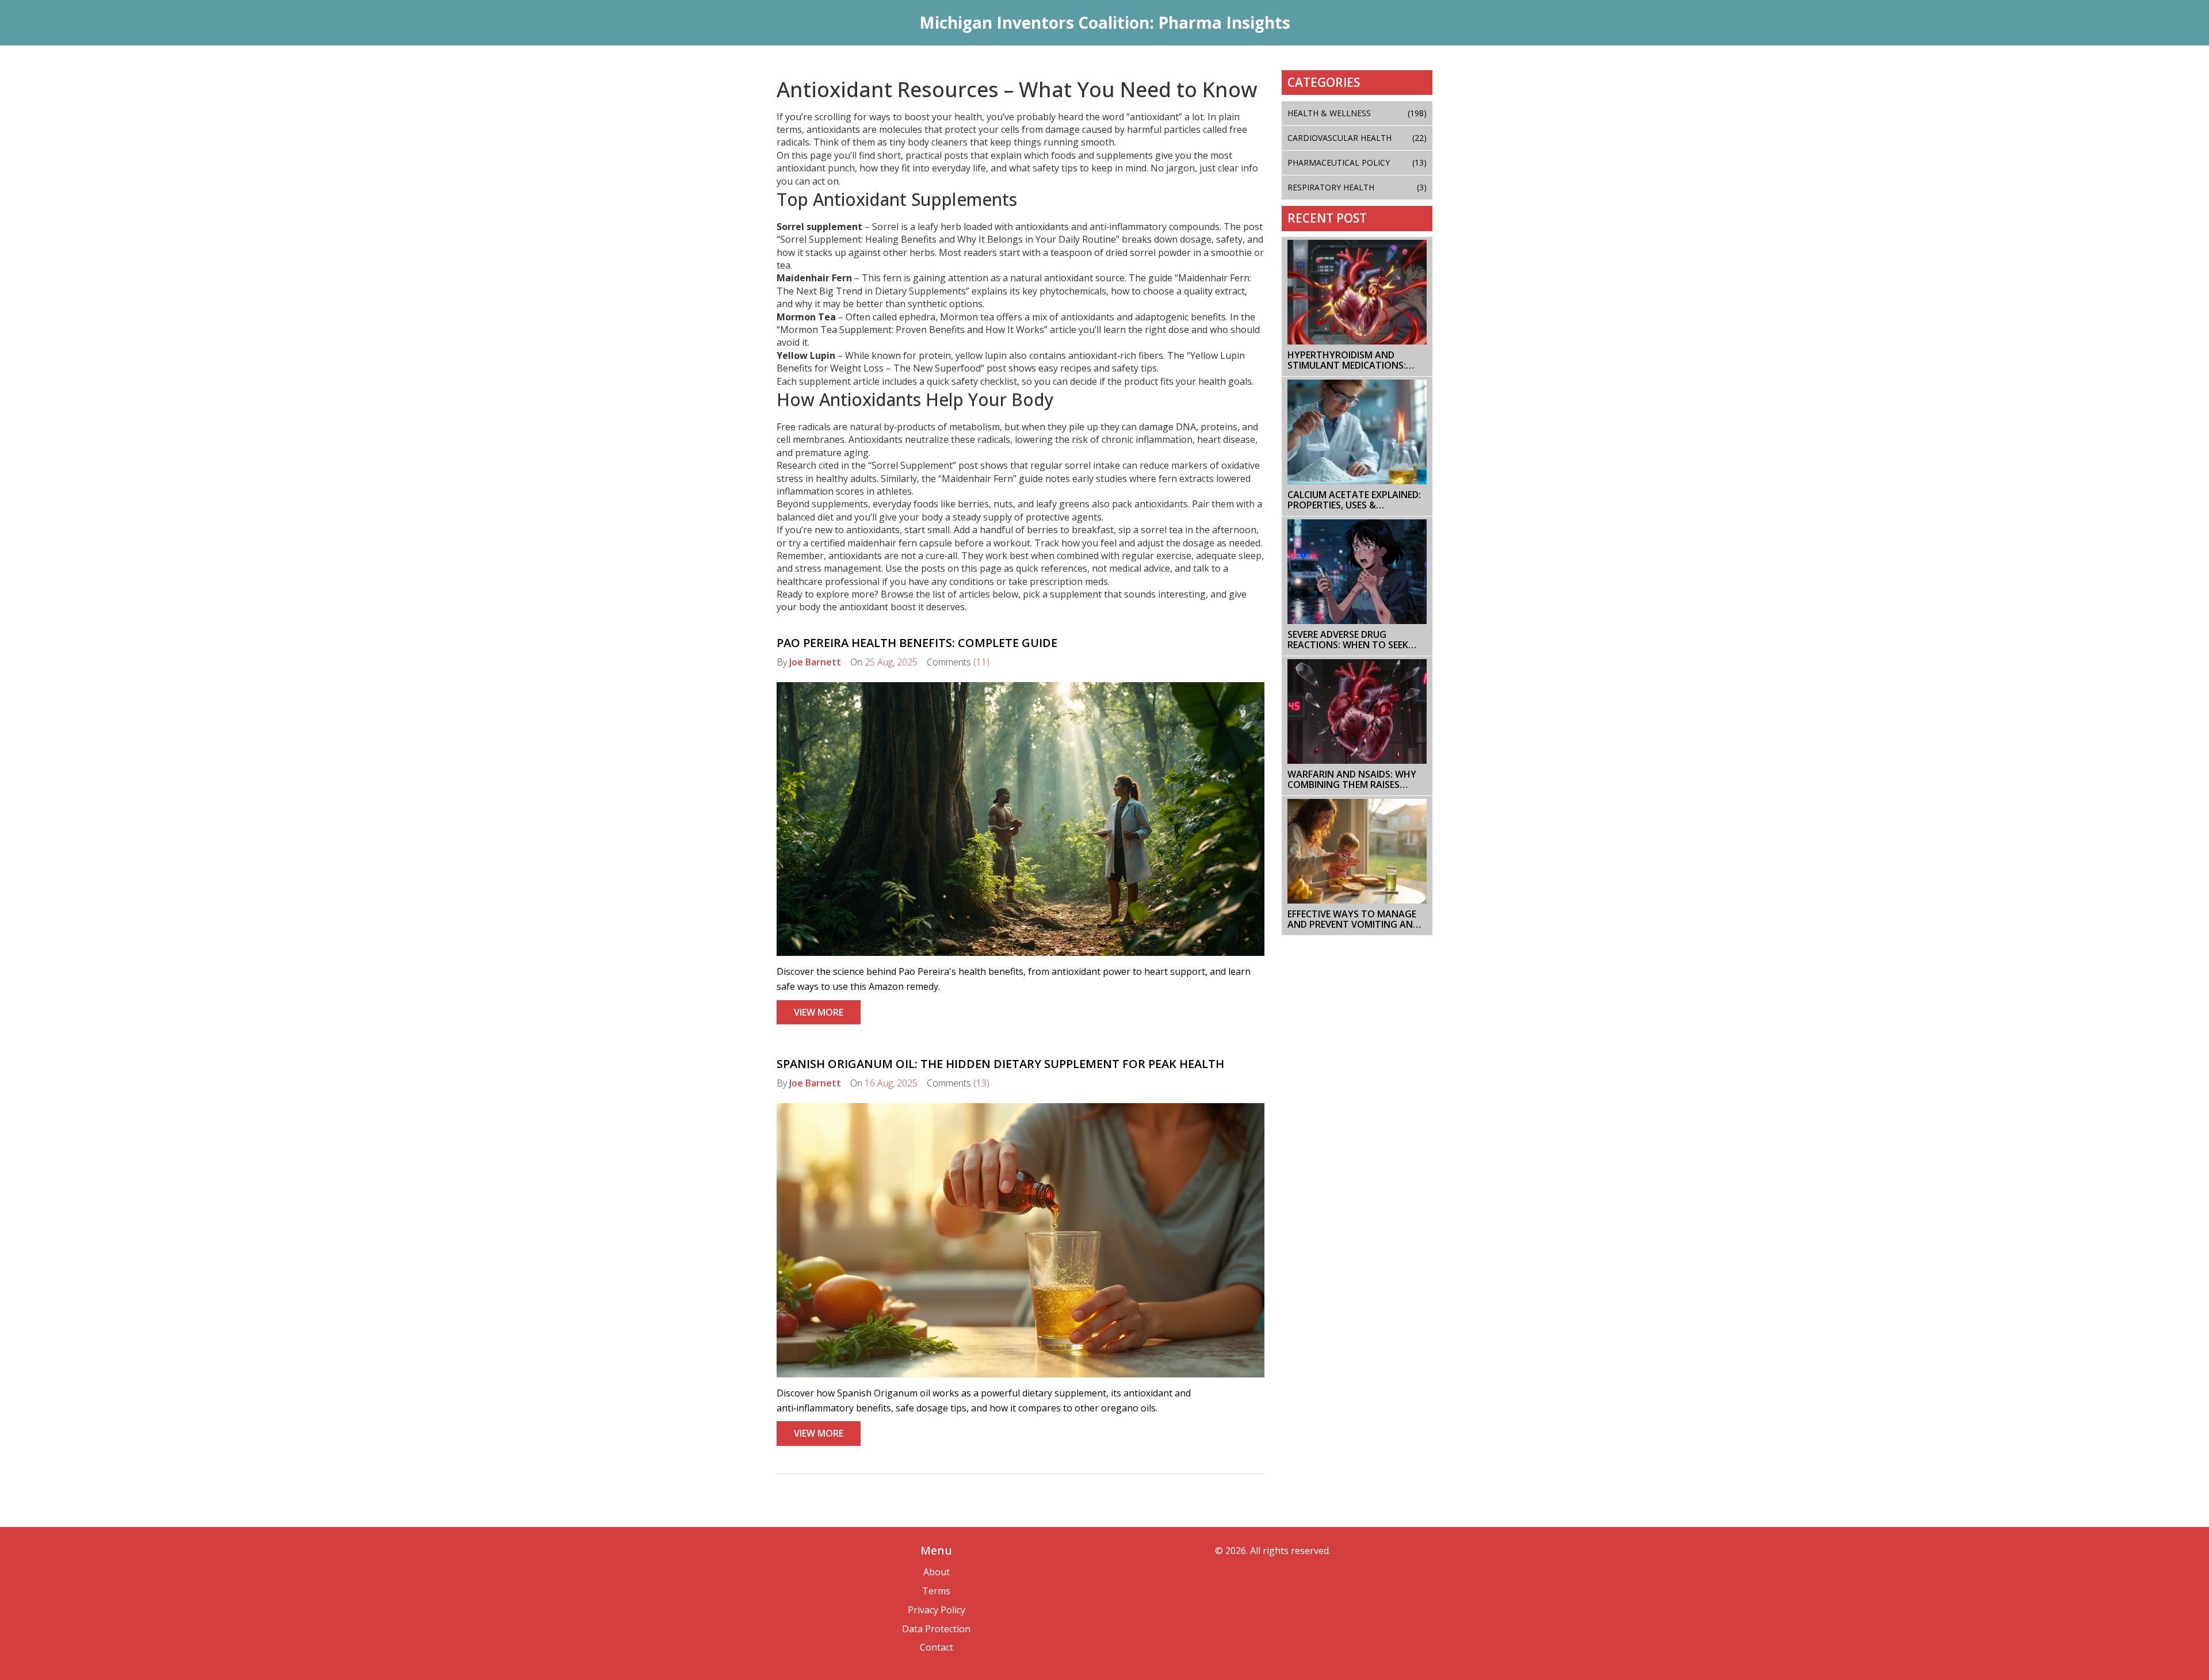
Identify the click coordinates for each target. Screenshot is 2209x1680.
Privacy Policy (937, 1610)
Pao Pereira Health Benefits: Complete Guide (917, 643)
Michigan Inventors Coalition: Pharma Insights (1105, 22)
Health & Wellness (1357, 113)
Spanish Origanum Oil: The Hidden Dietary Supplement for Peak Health (1000, 1064)
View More (819, 1012)
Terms (936, 1591)
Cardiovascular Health (1357, 138)
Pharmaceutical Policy (1357, 162)
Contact (937, 1647)
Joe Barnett (815, 662)
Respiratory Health (1357, 187)
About (937, 1572)
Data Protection (936, 1629)
